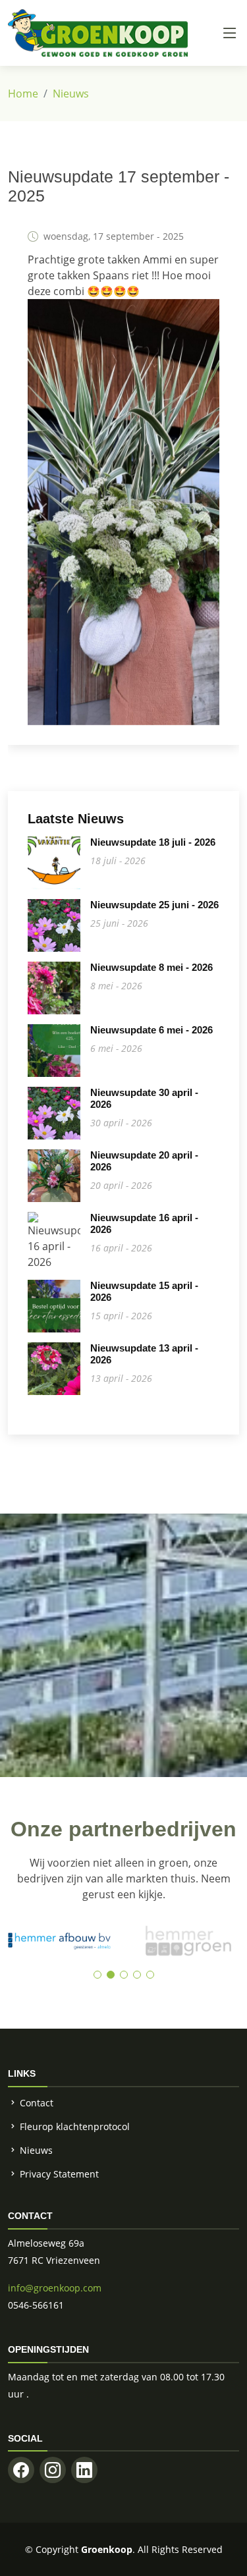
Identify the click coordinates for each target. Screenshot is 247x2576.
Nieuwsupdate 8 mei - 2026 (151, 967)
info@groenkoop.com (55, 2288)
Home (23, 94)
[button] (97, 1975)
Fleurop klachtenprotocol (75, 2126)
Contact (37, 2103)
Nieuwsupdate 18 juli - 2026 (153, 842)
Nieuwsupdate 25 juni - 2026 (154, 905)
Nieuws (71, 94)
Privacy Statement (59, 2174)
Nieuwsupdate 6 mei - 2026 (151, 1030)
